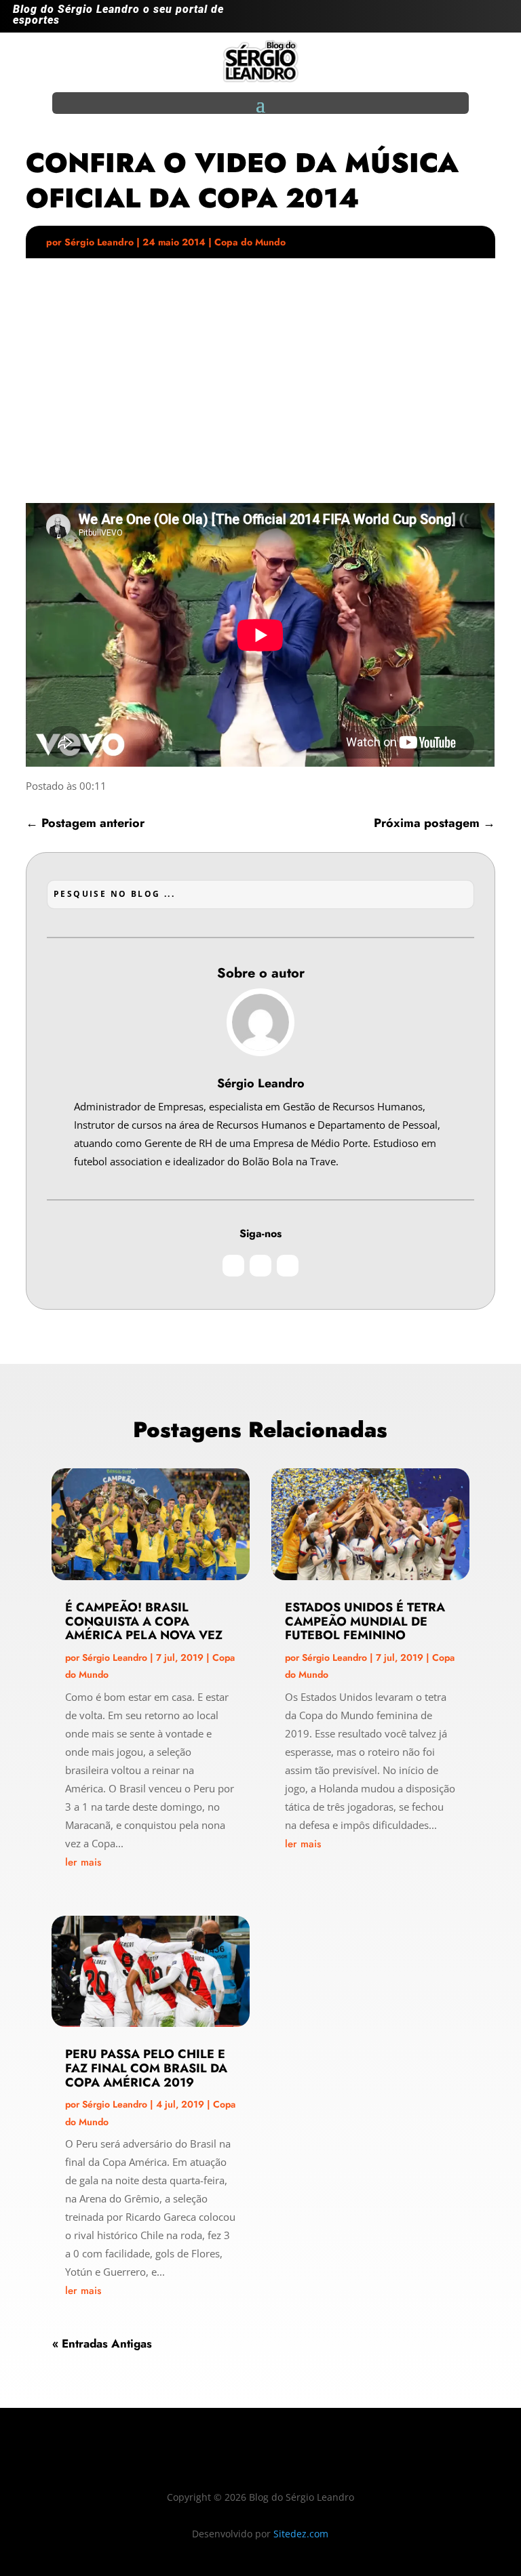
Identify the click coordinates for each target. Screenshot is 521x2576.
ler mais (83, 1862)
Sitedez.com (301, 2534)
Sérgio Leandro (99, 242)
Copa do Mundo (250, 242)
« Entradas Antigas (102, 2343)
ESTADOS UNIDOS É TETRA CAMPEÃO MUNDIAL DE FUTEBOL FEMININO (365, 1622)
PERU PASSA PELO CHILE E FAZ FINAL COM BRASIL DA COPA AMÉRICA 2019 (146, 2068)
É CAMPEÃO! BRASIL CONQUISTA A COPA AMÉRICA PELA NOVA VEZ (144, 1622)
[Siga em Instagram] (443, 19)
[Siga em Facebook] (470, 19)
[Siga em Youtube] (497, 19)
